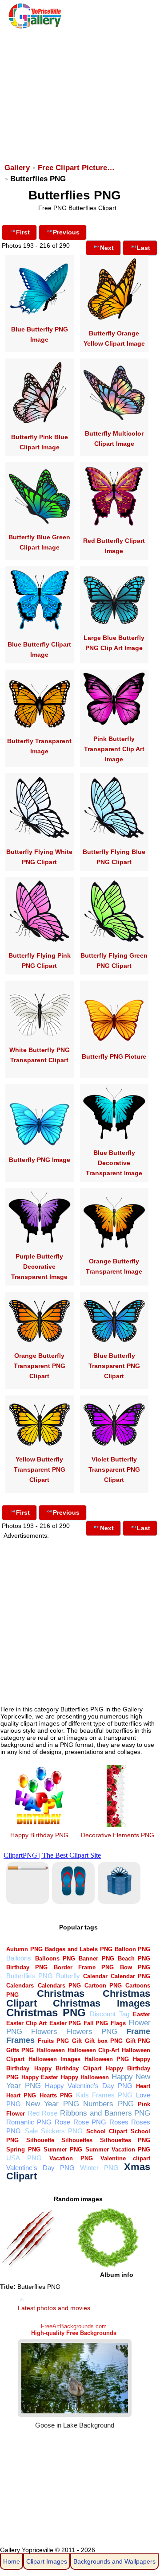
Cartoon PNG (103, 1986)
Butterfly (68, 1976)
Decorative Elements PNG (118, 1835)
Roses (119, 2122)
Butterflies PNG (29, 1976)
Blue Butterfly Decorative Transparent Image (114, 1163)
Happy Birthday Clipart (68, 2068)
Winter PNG (99, 2168)
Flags (118, 2023)
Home (12, 2561)
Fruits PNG (53, 2041)
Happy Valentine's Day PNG (89, 2086)
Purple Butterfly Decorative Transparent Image (39, 1267)
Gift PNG (138, 2041)
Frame (138, 2031)
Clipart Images (47, 2561)
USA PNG (24, 2158)
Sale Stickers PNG (54, 2131)
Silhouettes (77, 2140)
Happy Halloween (85, 2077)
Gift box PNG (104, 2041)
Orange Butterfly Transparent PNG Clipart (40, 1366)
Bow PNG (135, 1967)
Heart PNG (21, 2095)
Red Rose (42, 2113)
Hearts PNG (56, 2095)
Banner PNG (96, 1958)
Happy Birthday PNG (39, 1835)
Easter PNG (65, 2023)
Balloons (19, 1958)
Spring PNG (23, 2149)
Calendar (95, 1976)
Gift (77, 2041)
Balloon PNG (132, 1949)
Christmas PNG (46, 2013)
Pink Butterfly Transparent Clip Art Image (114, 749)
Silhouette (40, 2140)
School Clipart (107, 2131)
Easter (142, 2014)
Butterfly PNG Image (40, 1160)
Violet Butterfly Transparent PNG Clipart (114, 1469)
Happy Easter (40, 2077)
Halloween (51, 2050)
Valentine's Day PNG (40, 2168)
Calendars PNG (59, 1986)
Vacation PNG (71, 2158)
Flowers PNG (92, 2032)
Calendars (20, 1986)
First (23, 232)
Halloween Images (54, 2059)
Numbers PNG (108, 2104)
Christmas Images (102, 2003)
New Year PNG (52, 2104)
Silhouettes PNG (125, 2140)
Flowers (44, 2032)
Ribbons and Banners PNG (105, 2113)
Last (144, 248)
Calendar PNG (130, 1976)
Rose (62, 2122)
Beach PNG (134, 1958)
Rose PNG (90, 2122)
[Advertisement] (79, 92)
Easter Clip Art (26, 2023)
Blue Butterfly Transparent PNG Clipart (114, 1366)
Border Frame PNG (84, 1967)
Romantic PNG (29, 2122)
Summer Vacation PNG (118, 2149)
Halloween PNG (107, 2059)
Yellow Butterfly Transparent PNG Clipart (40, 1469)
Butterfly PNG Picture (114, 1056)
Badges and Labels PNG (78, 1949)
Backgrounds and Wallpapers (114, 2561)
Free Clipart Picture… (76, 168)
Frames (20, 2040)
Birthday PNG (27, 1967)
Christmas (61, 1993)
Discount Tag (110, 2014)
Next (107, 248)
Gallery (17, 168)
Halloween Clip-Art (93, 2050)
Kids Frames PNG (104, 2095)
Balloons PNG (55, 1958)
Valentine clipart (125, 2158)
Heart (143, 2086)
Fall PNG (96, 2023)
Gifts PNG (20, 2050)
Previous (66, 232)
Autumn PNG (24, 1949)
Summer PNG (63, 2149)
